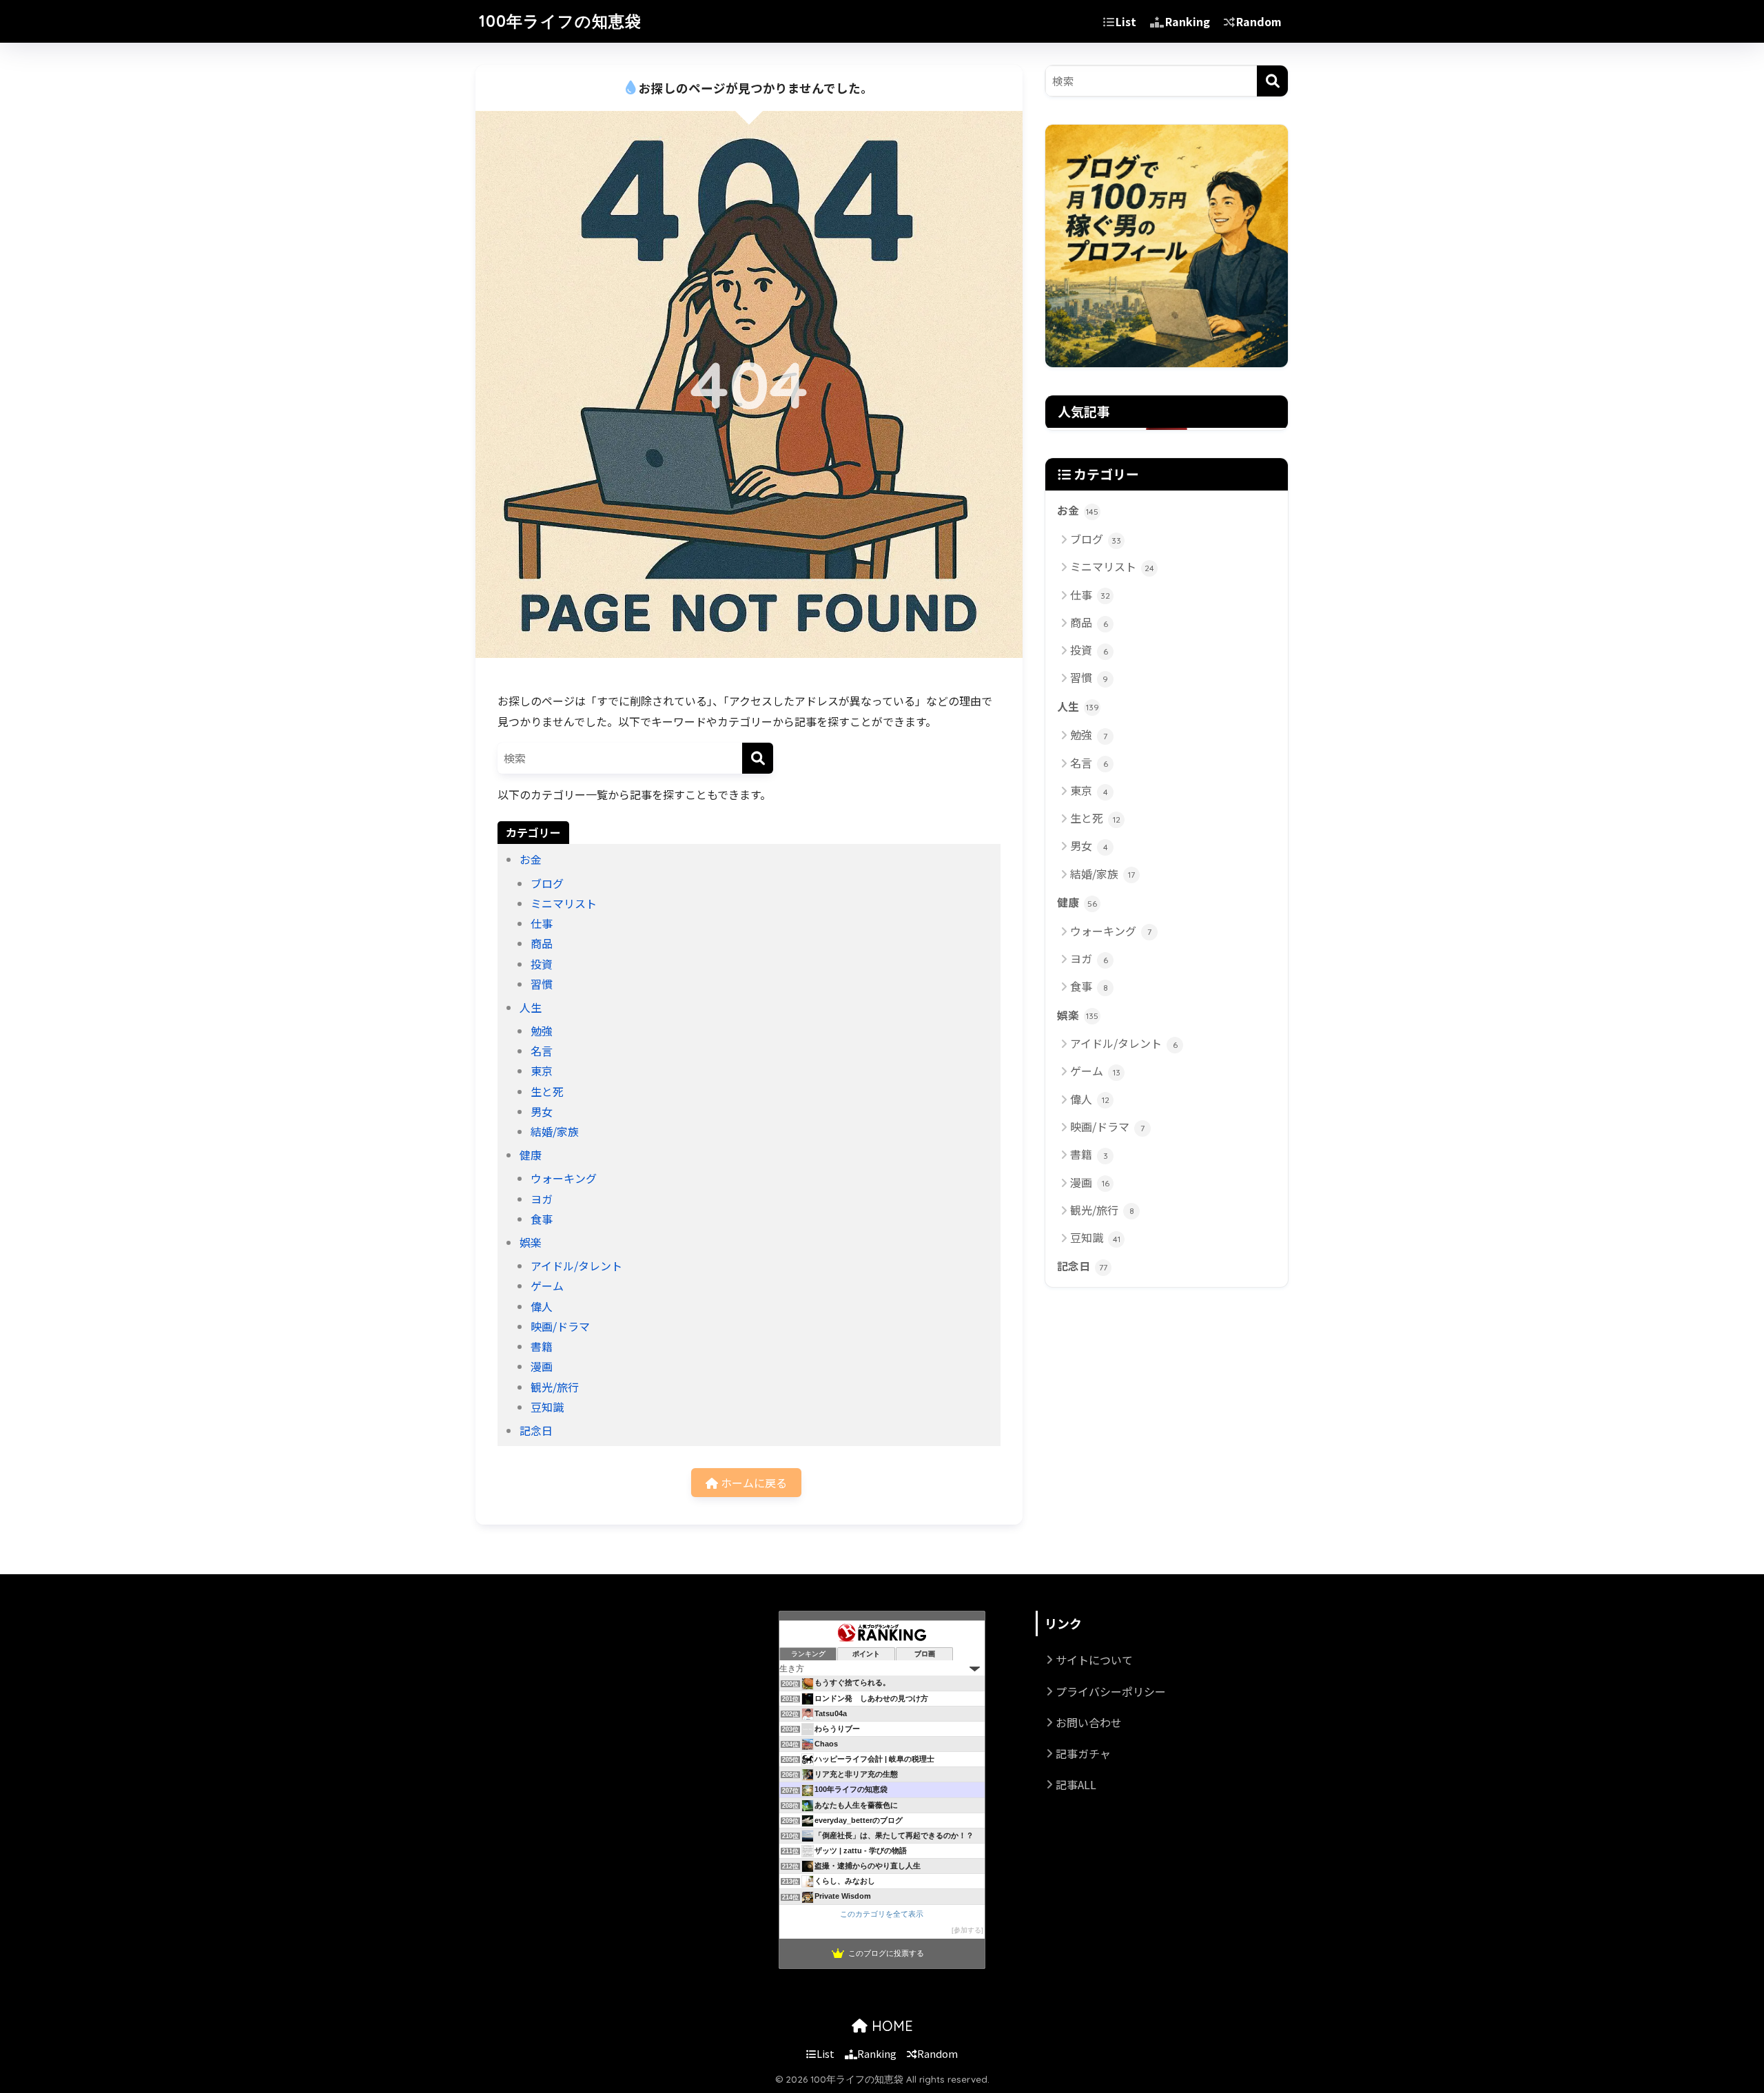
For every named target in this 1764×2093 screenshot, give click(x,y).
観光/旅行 (555, 1387)
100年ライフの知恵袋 (560, 21)
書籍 (542, 1346)
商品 (542, 943)
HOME (890, 2026)
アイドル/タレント (576, 1266)
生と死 (547, 1091)
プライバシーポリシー (1111, 1691)
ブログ (547, 883)
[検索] (758, 758)
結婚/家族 (555, 1131)
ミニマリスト (564, 903)
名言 (542, 1051)
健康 (531, 1155)
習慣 (542, 984)
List (1126, 21)
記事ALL (1076, 1784)
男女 (542, 1111)
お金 (531, 859)
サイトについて (1094, 1660)
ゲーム (547, 1286)
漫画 (542, 1366)
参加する (967, 1930)
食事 (542, 1219)
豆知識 (547, 1407)
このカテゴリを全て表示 (882, 1914)
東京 (542, 1071)
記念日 (536, 1430)
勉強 (542, 1031)
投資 (542, 964)
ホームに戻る (752, 1483)
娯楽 (531, 1242)
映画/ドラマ (560, 1326)
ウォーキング (564, 1178)
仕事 (542, 923)
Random (1259, 21)
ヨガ (542, 1199)
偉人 (542, 1306)
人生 (531, 1007)
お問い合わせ (1089, 1722)
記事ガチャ (1083, 1753)
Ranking (1188, 21)
